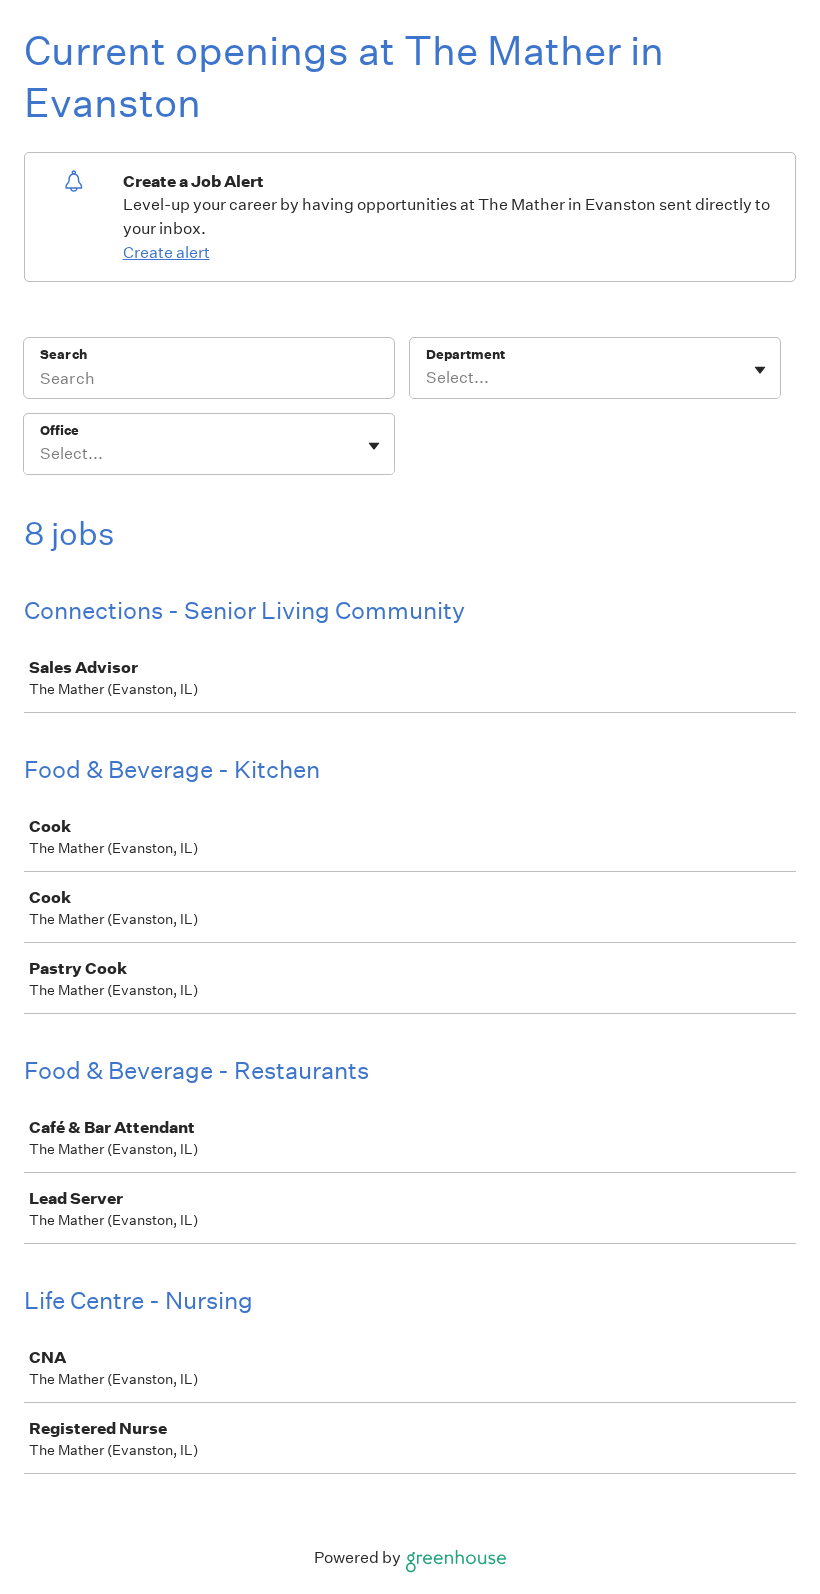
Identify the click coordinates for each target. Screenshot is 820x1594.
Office (59, 430)
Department (465, 354)
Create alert (166, 252)
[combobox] (427, 378)
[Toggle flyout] (760, 370)
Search (63, 354)
